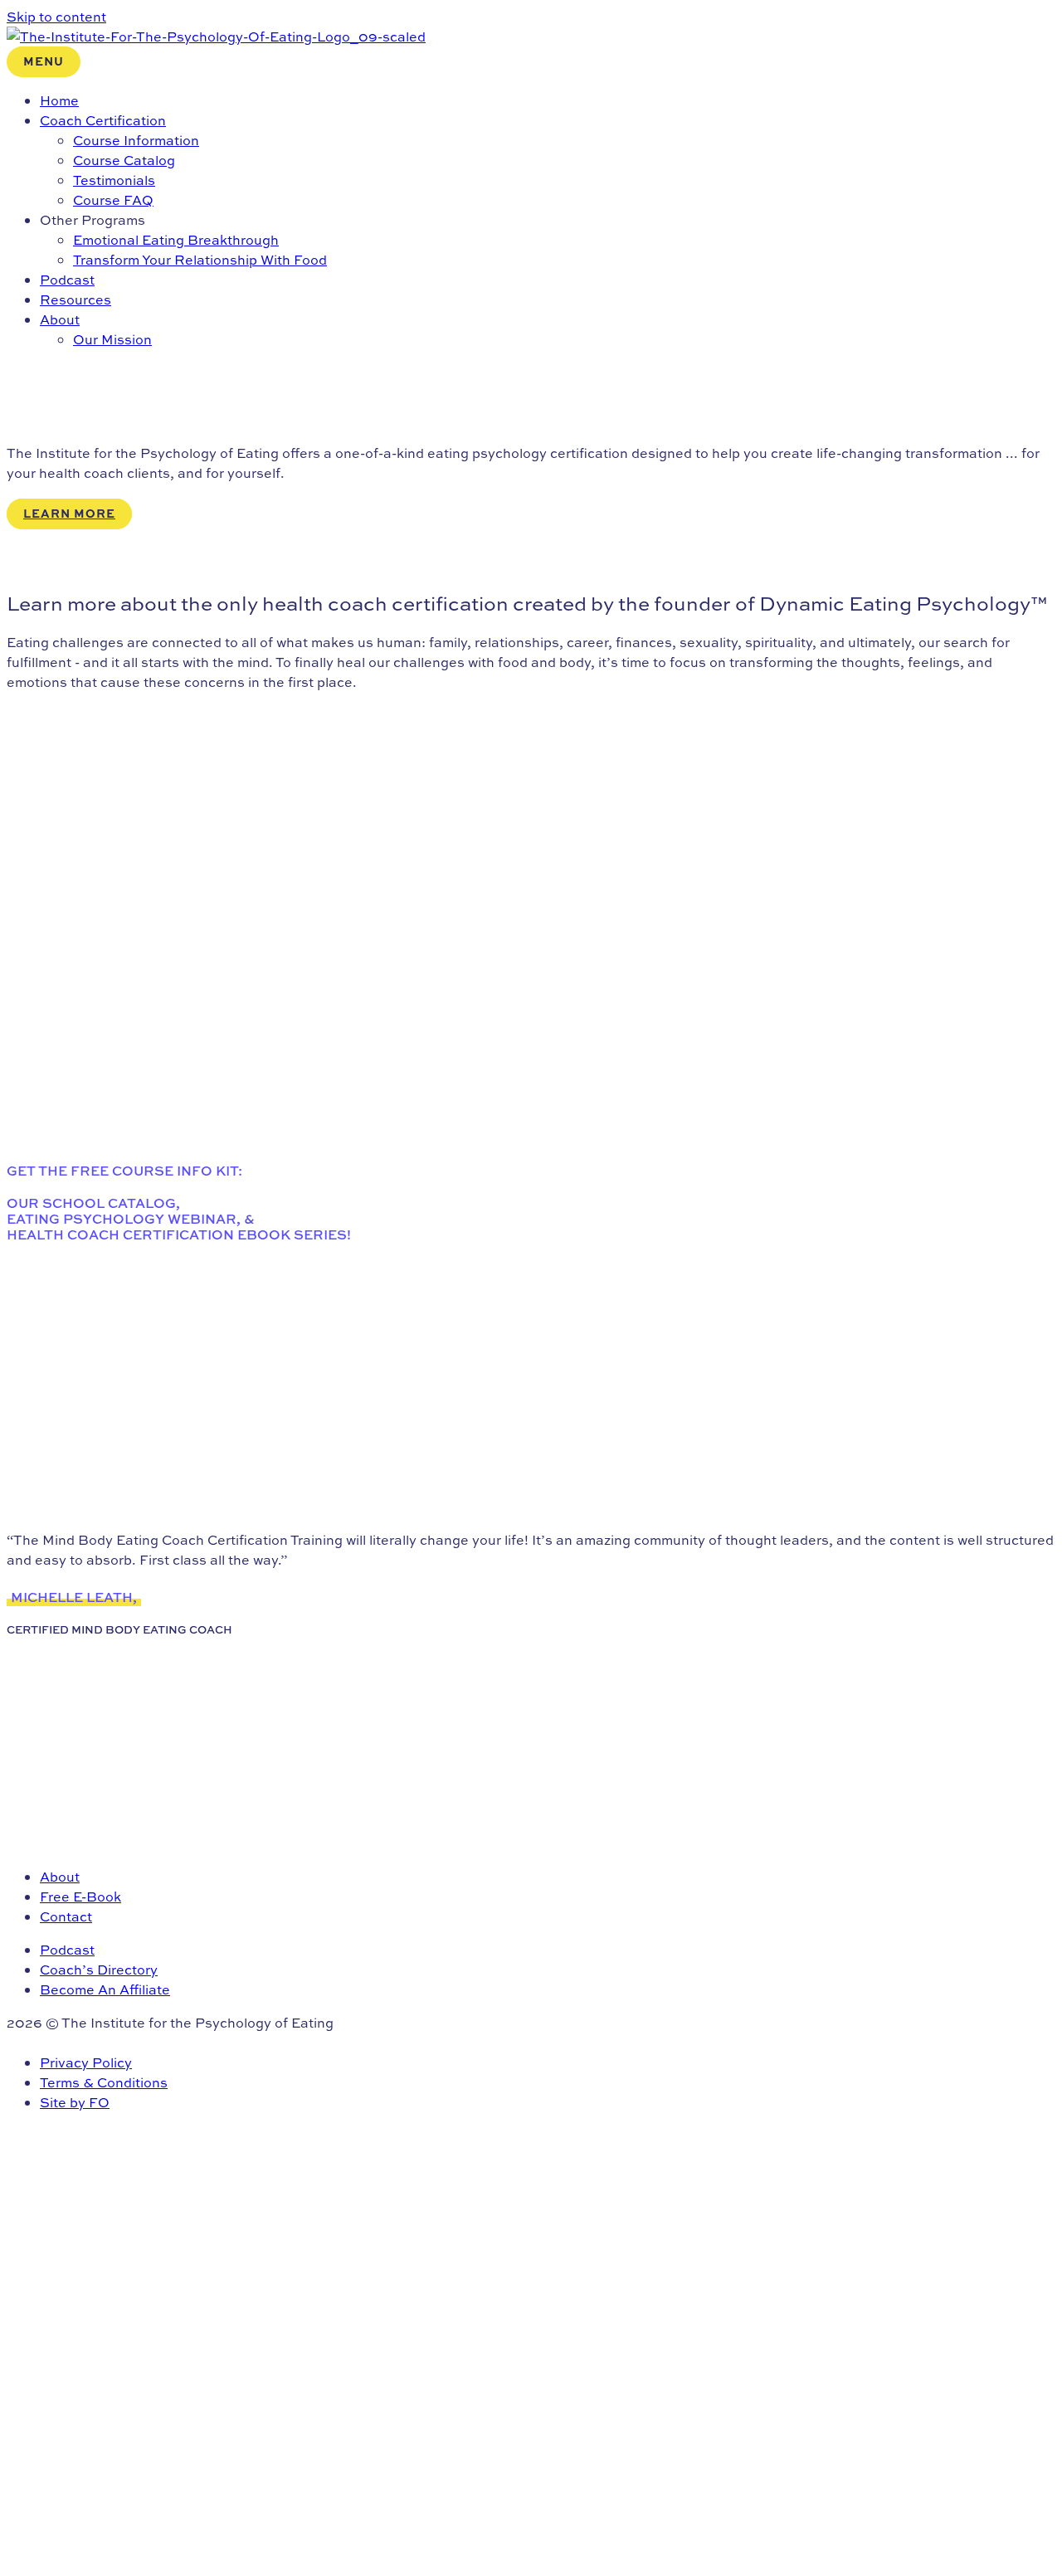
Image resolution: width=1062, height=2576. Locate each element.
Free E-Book (80, 1897)
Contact (66, 1916)
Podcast (67, 1950)
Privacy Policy (86, 2062)
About (60, 1877)
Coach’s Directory (99, 1970)
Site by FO (75, 2102)
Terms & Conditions (104, 2082)
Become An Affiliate (105, 1989)
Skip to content (56, 17)
